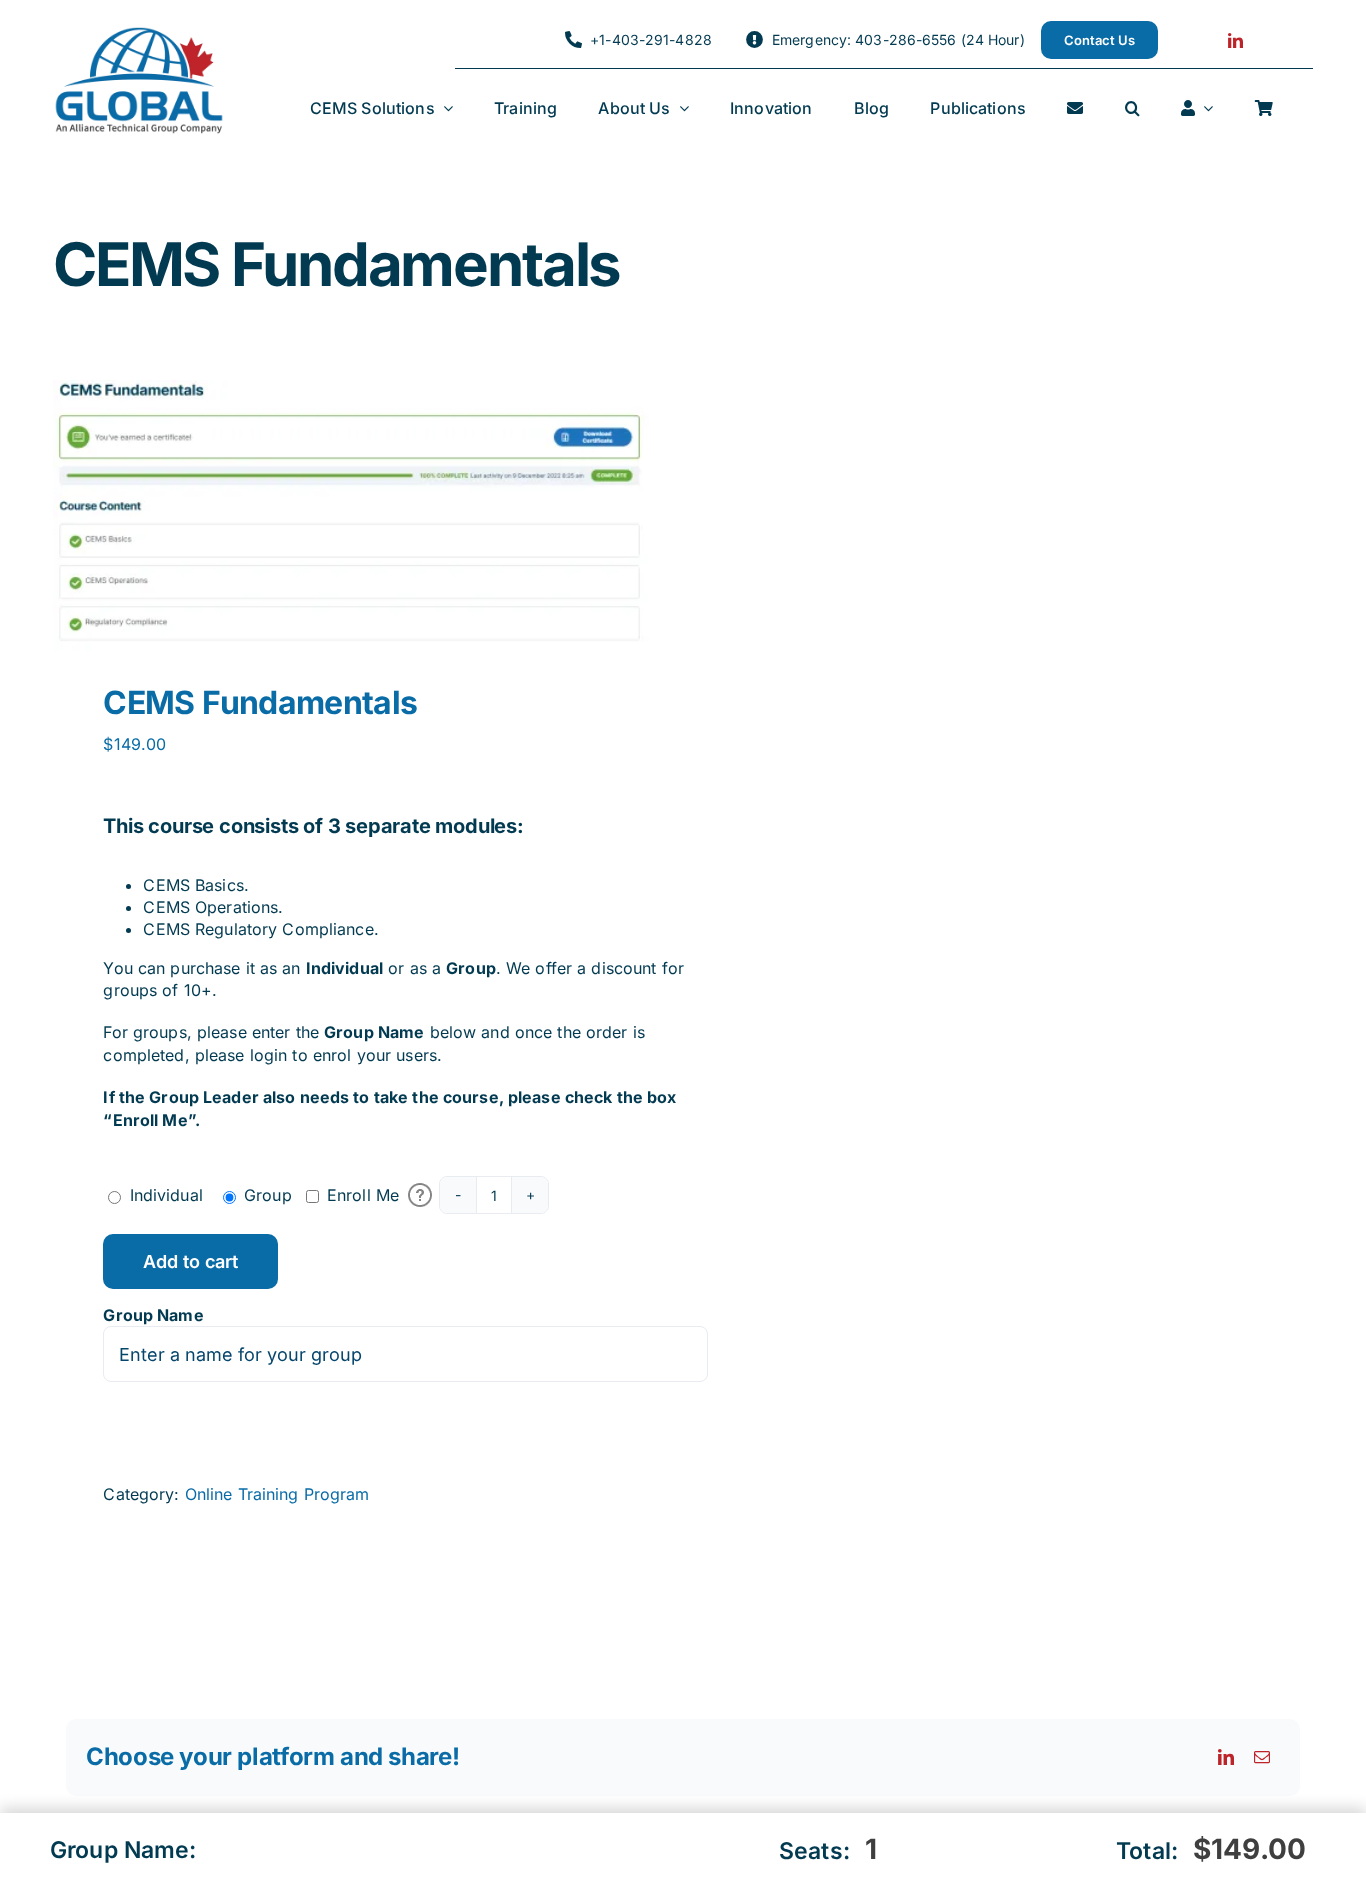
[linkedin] (1235, 40)
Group (268, 1195)
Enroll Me (363, 1195)
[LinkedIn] (1226, 1757)
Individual (166, 1195)
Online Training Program (277, 1494)
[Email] (1262, 1757)
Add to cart (190, 1261)
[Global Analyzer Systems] (139, 34)
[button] (1132, 109)
